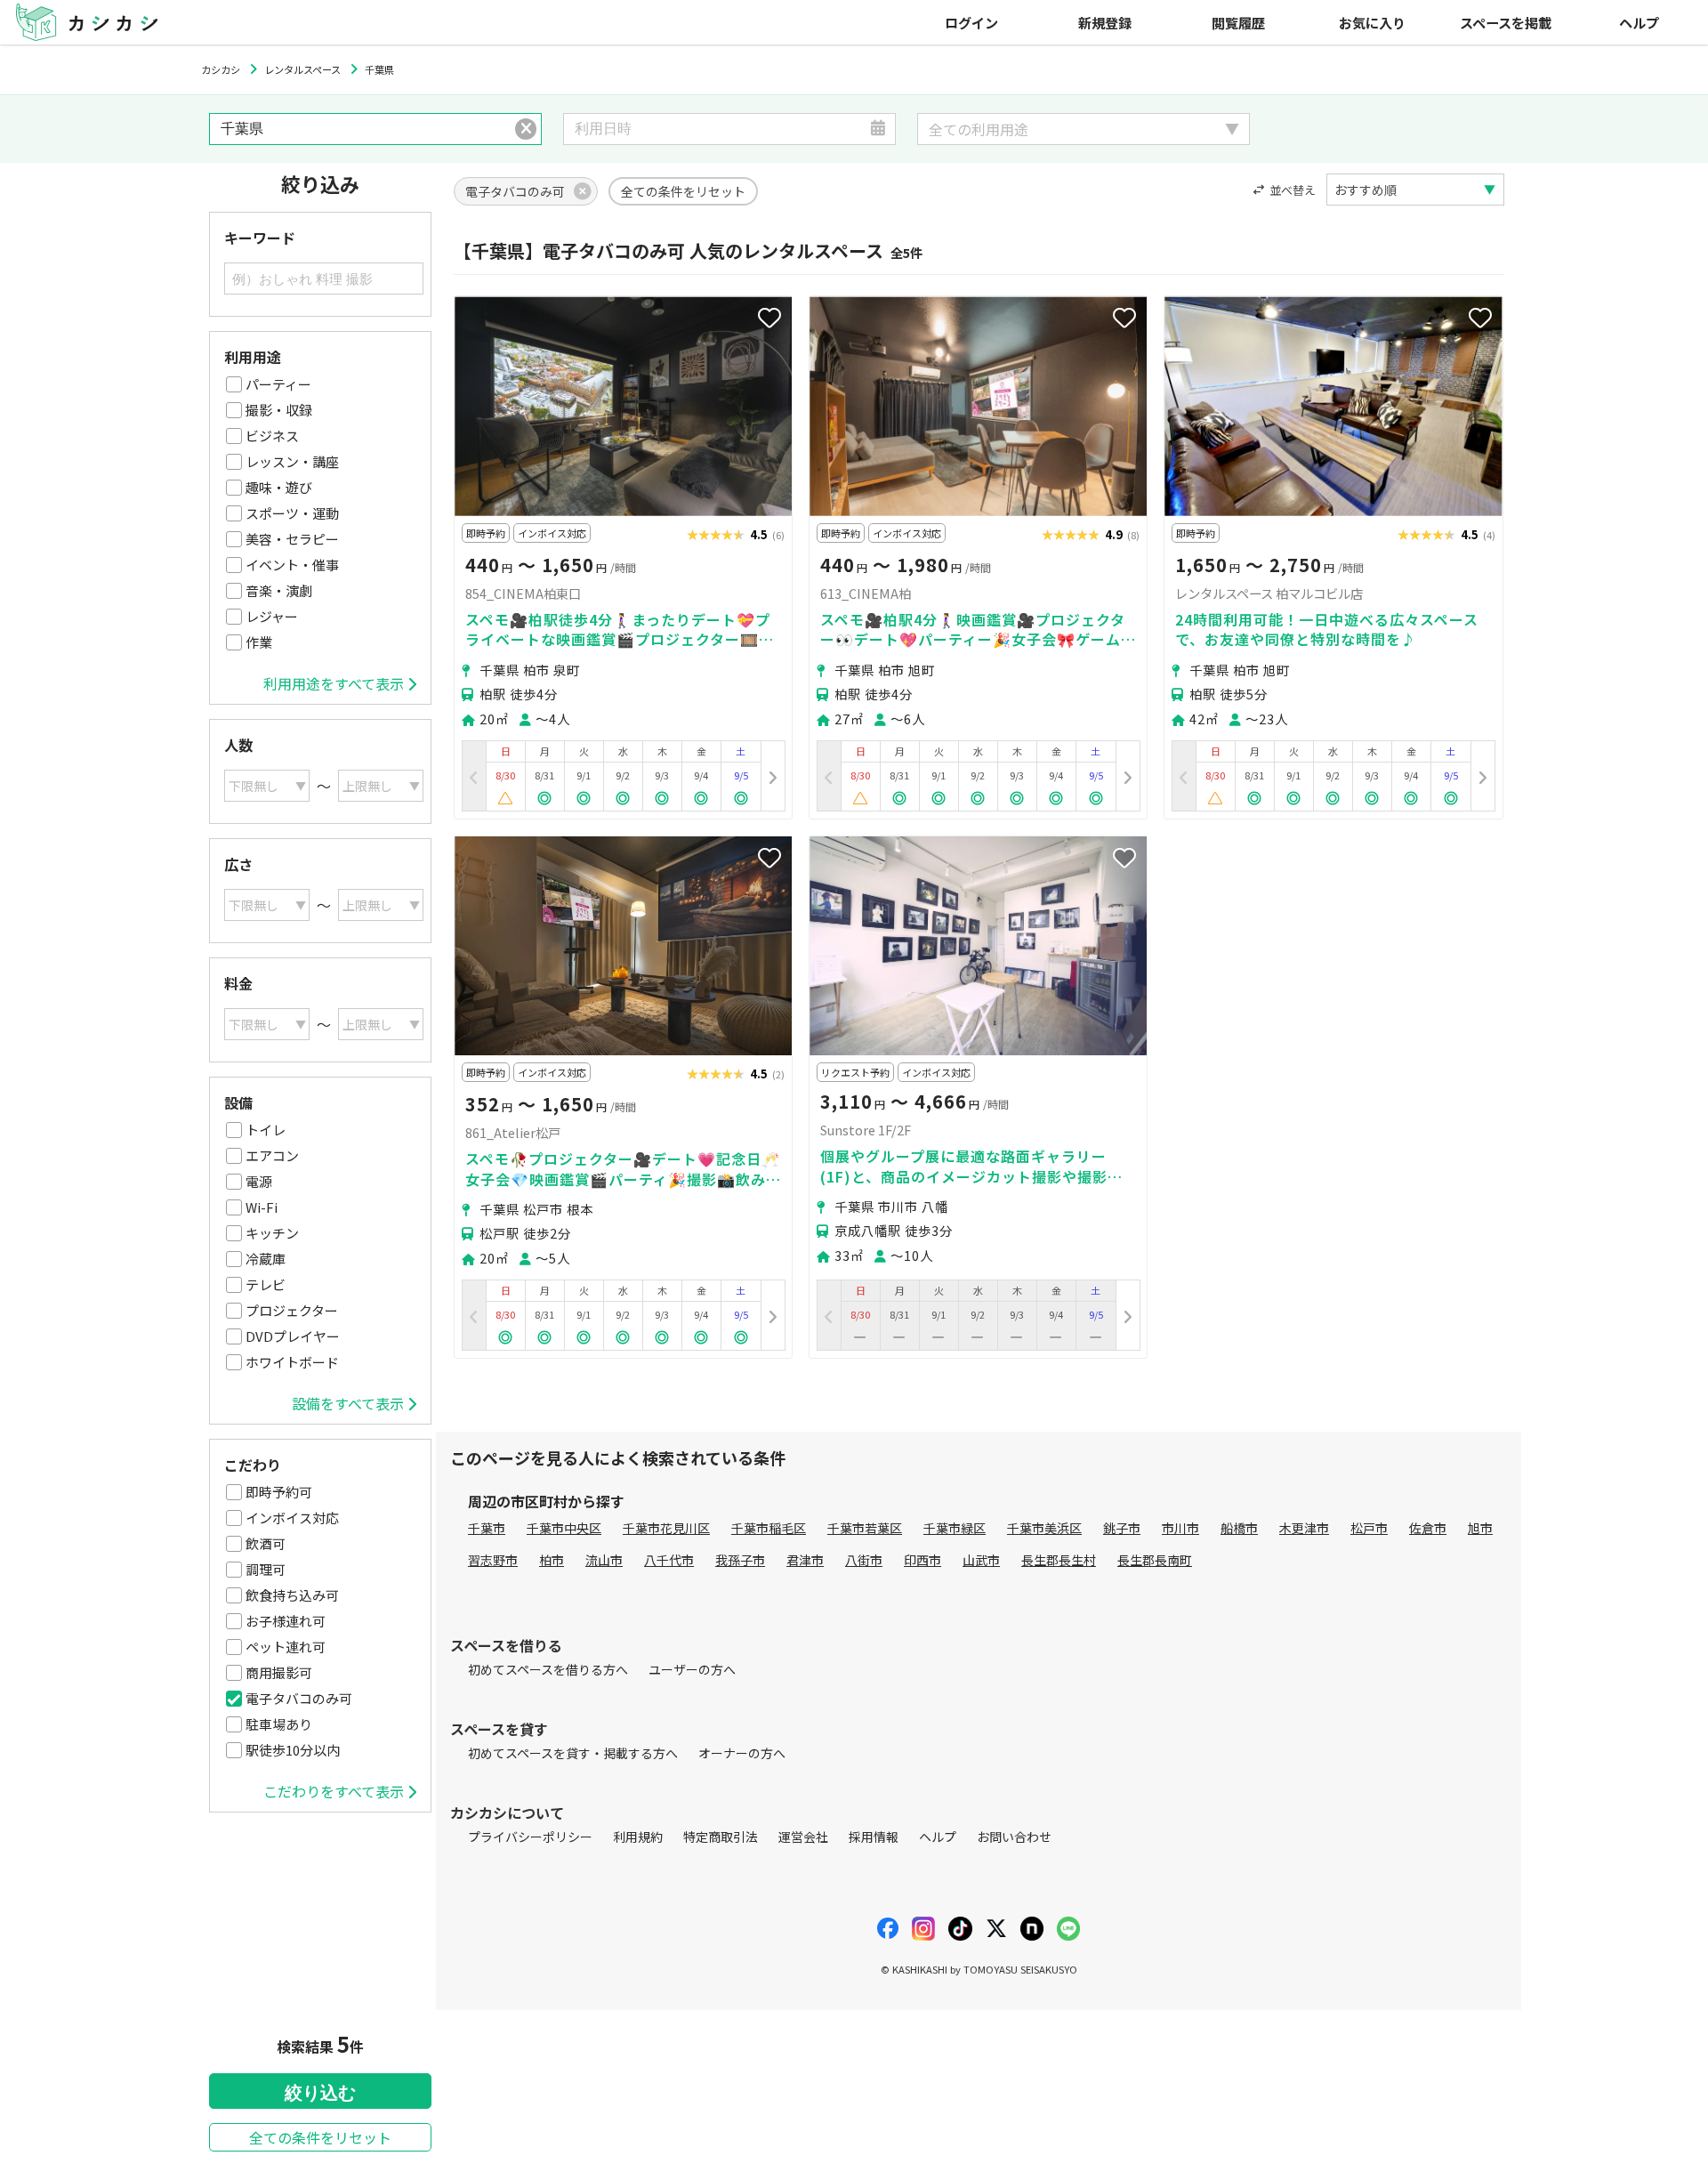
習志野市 (493, 1560)
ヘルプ (1639, 22)
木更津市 (1304, 1528)
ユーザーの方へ (692, 1669)
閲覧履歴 (1238, 22)
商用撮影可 (279, 1672)
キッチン (272, 1233)
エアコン (272, 1155)
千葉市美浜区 (1044, 1528)
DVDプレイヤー (293, 1336)
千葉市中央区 (564, 1528)
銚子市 (1122, 1528)
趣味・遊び (279, 487)
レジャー (272, 616)
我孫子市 (740, 1560)
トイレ (266, 1130)
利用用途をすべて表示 (334, 683)
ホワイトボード (292, 1362)
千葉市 (487, 1528)
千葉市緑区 (955, 1528)
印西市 (922, 1560)
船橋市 (1239, 1528)
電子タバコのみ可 (299, 1698)
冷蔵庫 (266, 1259)
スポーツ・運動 (292, 513)
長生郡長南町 (1155, 1560)
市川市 (1180, 1528)
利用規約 (638, 1837)
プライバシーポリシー (530, 1837)
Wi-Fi (262, 1207)
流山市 (604, 1560)
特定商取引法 (721, 1837)
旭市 (1480, 1528)
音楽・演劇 (279, 590)
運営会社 (803, 1837)
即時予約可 (279, 1492)
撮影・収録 (279, 410)
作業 (259, 642)
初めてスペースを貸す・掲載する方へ (573, 1753)
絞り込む (320, 2093)
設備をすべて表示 (348, 1403)
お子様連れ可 (286, 1621)
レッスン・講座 (292, 461)
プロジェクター (292, 1310)
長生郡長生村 (1059, 1560)
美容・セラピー (292, 539)
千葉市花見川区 (666, 1528)
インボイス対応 (292, 1518)
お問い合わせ (1014, 1837)
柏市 (552, 1560)
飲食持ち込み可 (292, 1595)
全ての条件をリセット (320, 2137)
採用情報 (874, 1837)
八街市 (864, 1560)
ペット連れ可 (286, 1647)
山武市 (981, 1560)
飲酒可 (266, 1543)
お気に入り (1372, 22)
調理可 (266, 1569)
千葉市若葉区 (865, 1528)
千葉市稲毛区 (769, 1528)
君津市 (805, 1560)
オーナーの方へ (742, 1753)
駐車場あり (279, 1724)
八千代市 (669, 1560)
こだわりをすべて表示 (334, 1791)
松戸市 (1369, 1528)
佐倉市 (1428, 1528)
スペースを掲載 (1506, 22)
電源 (259, 1181)
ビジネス (272, 436)
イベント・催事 (292, 565)
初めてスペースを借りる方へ (548, 1669)
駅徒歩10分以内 (293, 1750)
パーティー (278, 384)
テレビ (266, 1284)
